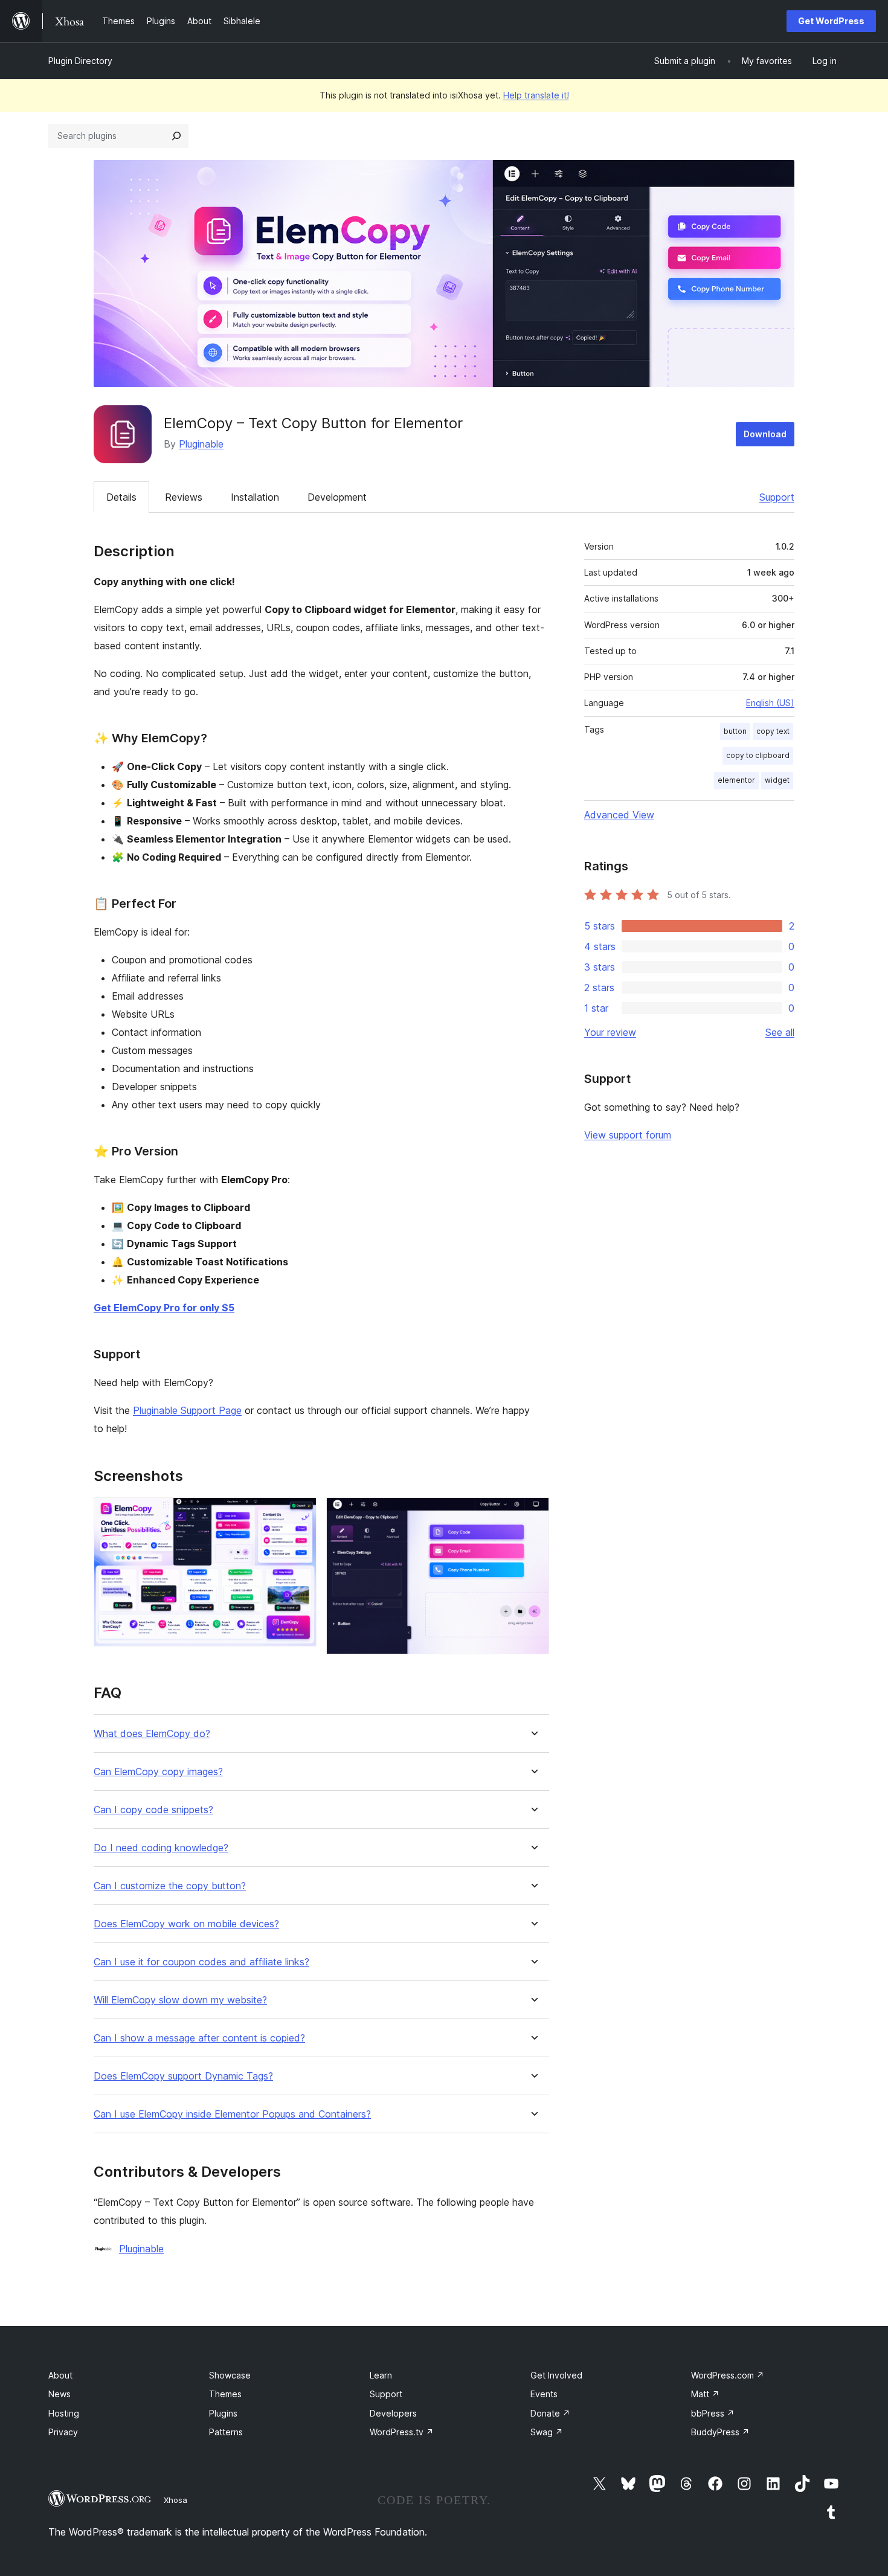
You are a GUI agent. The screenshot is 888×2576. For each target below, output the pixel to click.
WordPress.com (728, 2375)
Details (121, 497)
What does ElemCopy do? (152, 1734)
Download (765, 434)
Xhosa (175, 2500)
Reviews (184, 497)
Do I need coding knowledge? (161, 1848)
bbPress (713, 2413)
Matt (705, 2394)
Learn (381, 2375)
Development (337, 497)
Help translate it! (536, 95)
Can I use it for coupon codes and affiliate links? (201, 1962)
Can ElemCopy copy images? (158, 1772)
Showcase (230, 2375)
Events (544, 2394)
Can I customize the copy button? (170, 1886)
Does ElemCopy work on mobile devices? (186, 1924)
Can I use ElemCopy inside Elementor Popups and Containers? (232, 2114)
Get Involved (556, 2375)
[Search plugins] (176, 136)
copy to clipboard (758, 755)
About (60, 2375)
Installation (255, 497)
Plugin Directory (80, 61)
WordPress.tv (402, 2432)
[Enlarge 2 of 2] (533, 1514)
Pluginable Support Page (187, 1410)
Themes (225, 2394)
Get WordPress (831, 21)
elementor (736, 780)
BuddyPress (720, 2432)
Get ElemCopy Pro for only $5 (164, 1308)
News (60, 2394)
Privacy (63, 2432)
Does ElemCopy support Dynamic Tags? (183, 2076)
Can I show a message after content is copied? (199, 2038)
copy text (773, 731)
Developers (393, 2413)
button (735, 731)
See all (780, 1032)
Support (777, 497)
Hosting (64, 2413)
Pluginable (201, 444)
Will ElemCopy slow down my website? (180, 2000)
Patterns (226, 2432)
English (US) (770, 703)
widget (777, 780)
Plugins (223, 2413)
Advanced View (619, 815)
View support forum (628, 1135)
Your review (610, 1032)
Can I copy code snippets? (153, 1810)
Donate (550, 2413)
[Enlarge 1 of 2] (300, 1514)
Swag (547, 2432)
